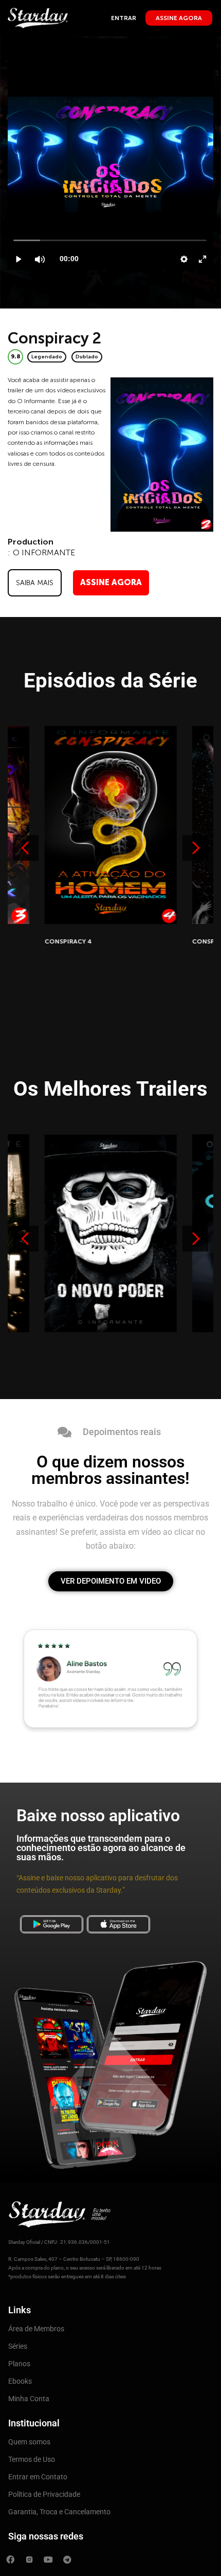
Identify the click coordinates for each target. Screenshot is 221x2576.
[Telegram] (67, 2560)
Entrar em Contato (38, 2477)
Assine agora (179, 18)
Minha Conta (29, 2399)
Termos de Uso (32, 2459)
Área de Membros (36, 2329)
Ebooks (20, 2381)
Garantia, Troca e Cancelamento (59, 2512)
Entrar (124, 18)
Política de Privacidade (44, 2494)
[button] (195, 848)
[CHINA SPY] (111, 1233)
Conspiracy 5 (68, 941)
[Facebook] (10, 2560)
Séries (18, 2346)
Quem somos (29, 2442)
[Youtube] (48, 2560)
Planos (19, 2364)
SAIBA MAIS (35, 583)
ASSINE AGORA (111, 582)
